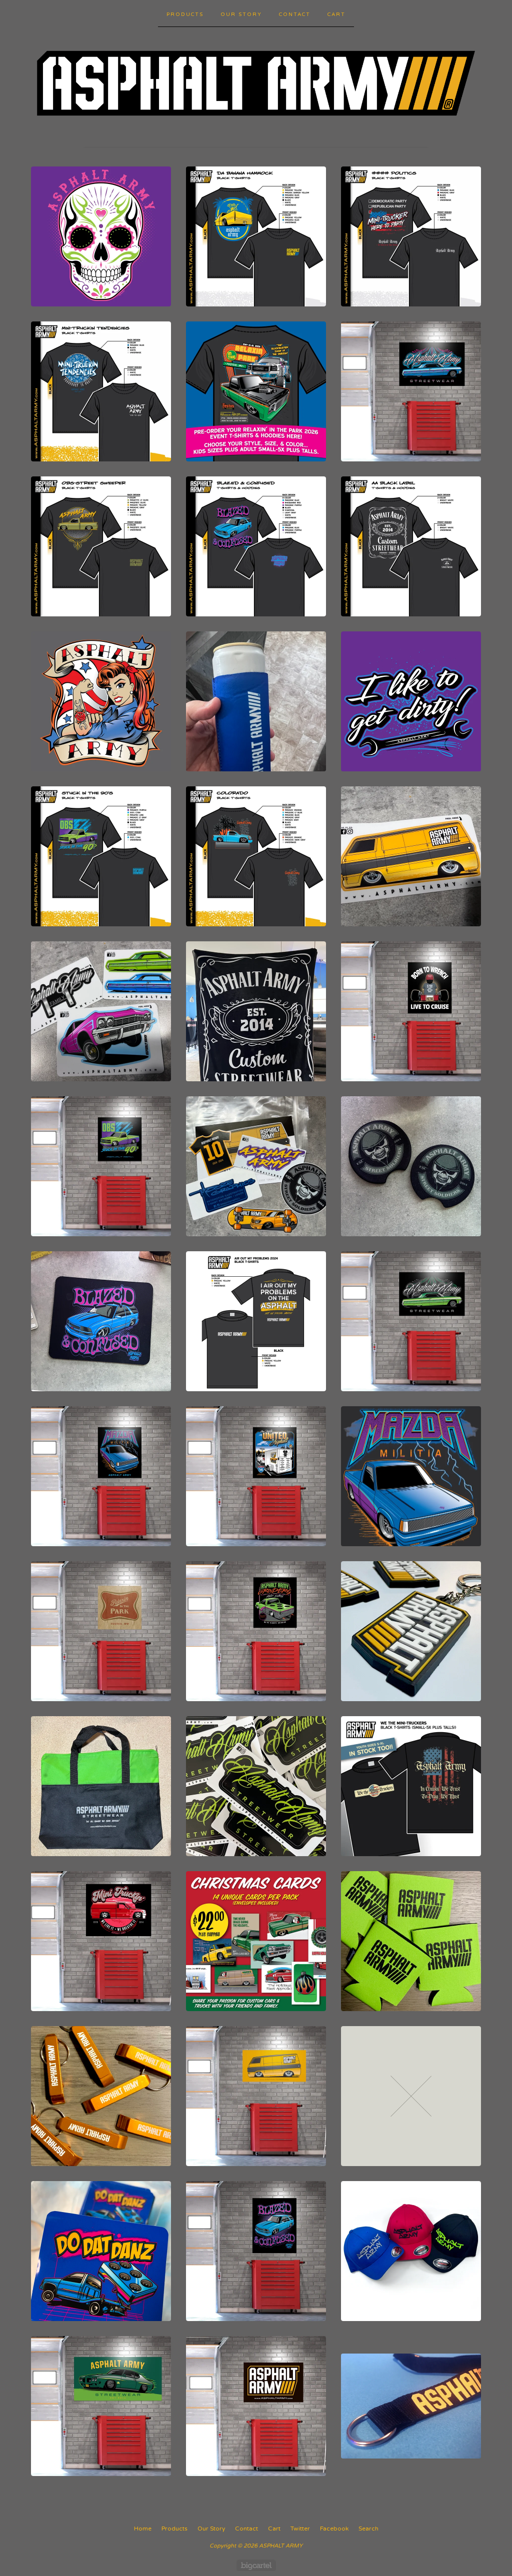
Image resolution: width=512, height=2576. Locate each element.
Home (143, 2529)
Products (185, 14)
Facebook (334, 2529)
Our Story (241, 14)
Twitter (300, 2529)
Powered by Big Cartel (256, 2565)
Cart (336, 14)
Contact (295, 14)
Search (368, 2529)
